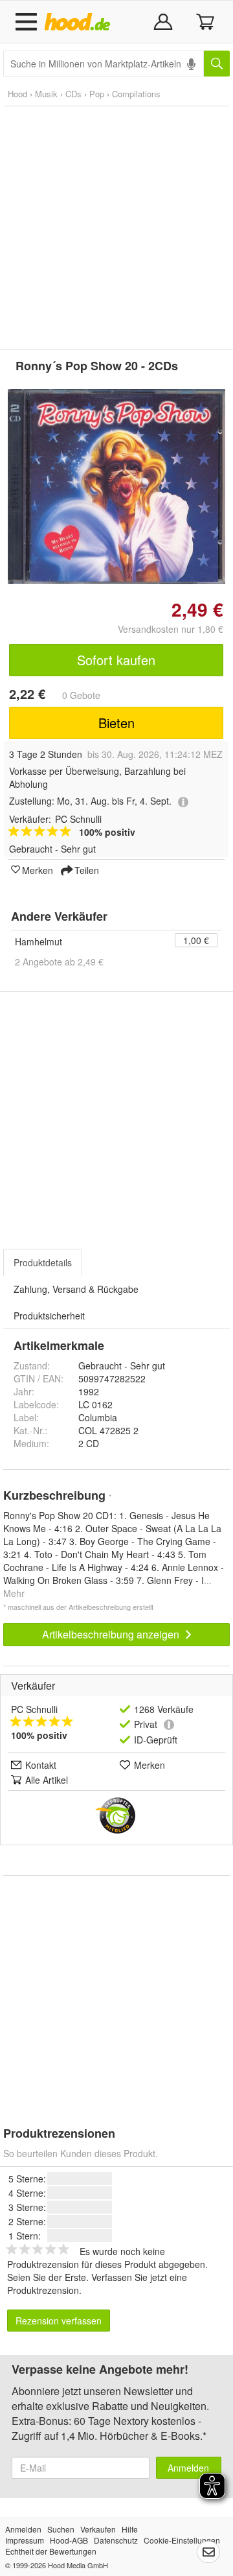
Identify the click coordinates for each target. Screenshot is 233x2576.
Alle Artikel (47, 1780)
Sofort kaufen (116, 660)
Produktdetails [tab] (43, 1262)
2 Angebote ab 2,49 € (59, 962)
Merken (38, 869)
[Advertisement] (116, 228)
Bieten (116, 723)
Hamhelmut (39, 941)
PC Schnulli (34, 1709)
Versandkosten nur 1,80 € (171, 629)
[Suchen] (217, 64)
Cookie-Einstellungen (182, 2540)
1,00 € (196, 940)
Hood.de (80, 22)
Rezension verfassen (59, 2321)
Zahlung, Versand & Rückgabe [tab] (76, 1289)
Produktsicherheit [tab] (49, 1316)
